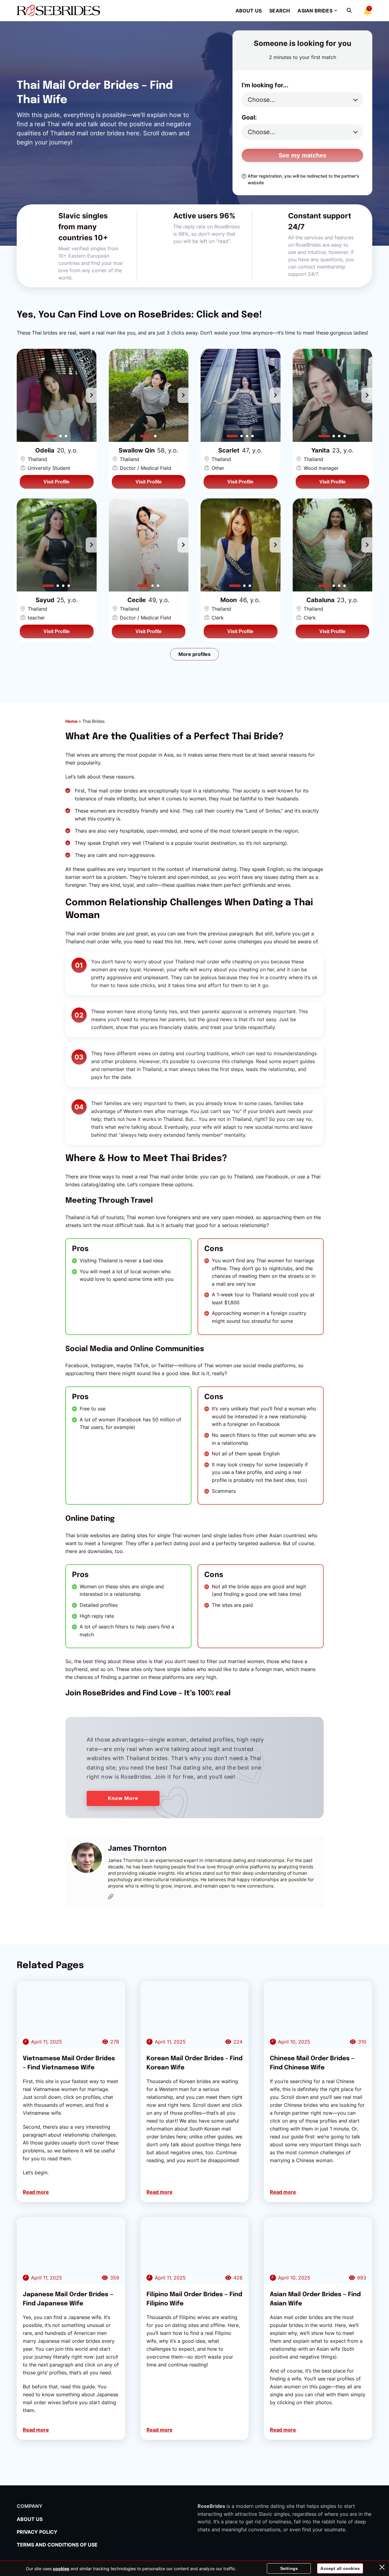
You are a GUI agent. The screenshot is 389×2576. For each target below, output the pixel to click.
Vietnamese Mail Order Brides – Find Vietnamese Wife (69, 2063)
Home (71, 721)
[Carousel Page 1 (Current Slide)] (51, 436)
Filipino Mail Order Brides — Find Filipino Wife (194, 2299)
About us (249, 11)
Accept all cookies (340, 2568)
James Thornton (137, 1848)
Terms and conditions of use (58, 2545)
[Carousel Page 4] (253, 436)
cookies (61, 2569)
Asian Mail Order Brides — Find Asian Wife (315, 2299)
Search (280, 11)
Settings (289, 2568)
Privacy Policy (37, 2532)
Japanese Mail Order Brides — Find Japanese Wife (68, 2299)
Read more (36, 2192)
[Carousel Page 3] (66, 436)
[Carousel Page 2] (61, 436)
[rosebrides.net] (58, 10)
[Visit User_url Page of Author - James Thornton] (111, 1898)
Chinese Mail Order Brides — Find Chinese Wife (312, 2063)
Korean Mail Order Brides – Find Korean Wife (194, 2063)
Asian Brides (315, 11)
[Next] (91, 395)
